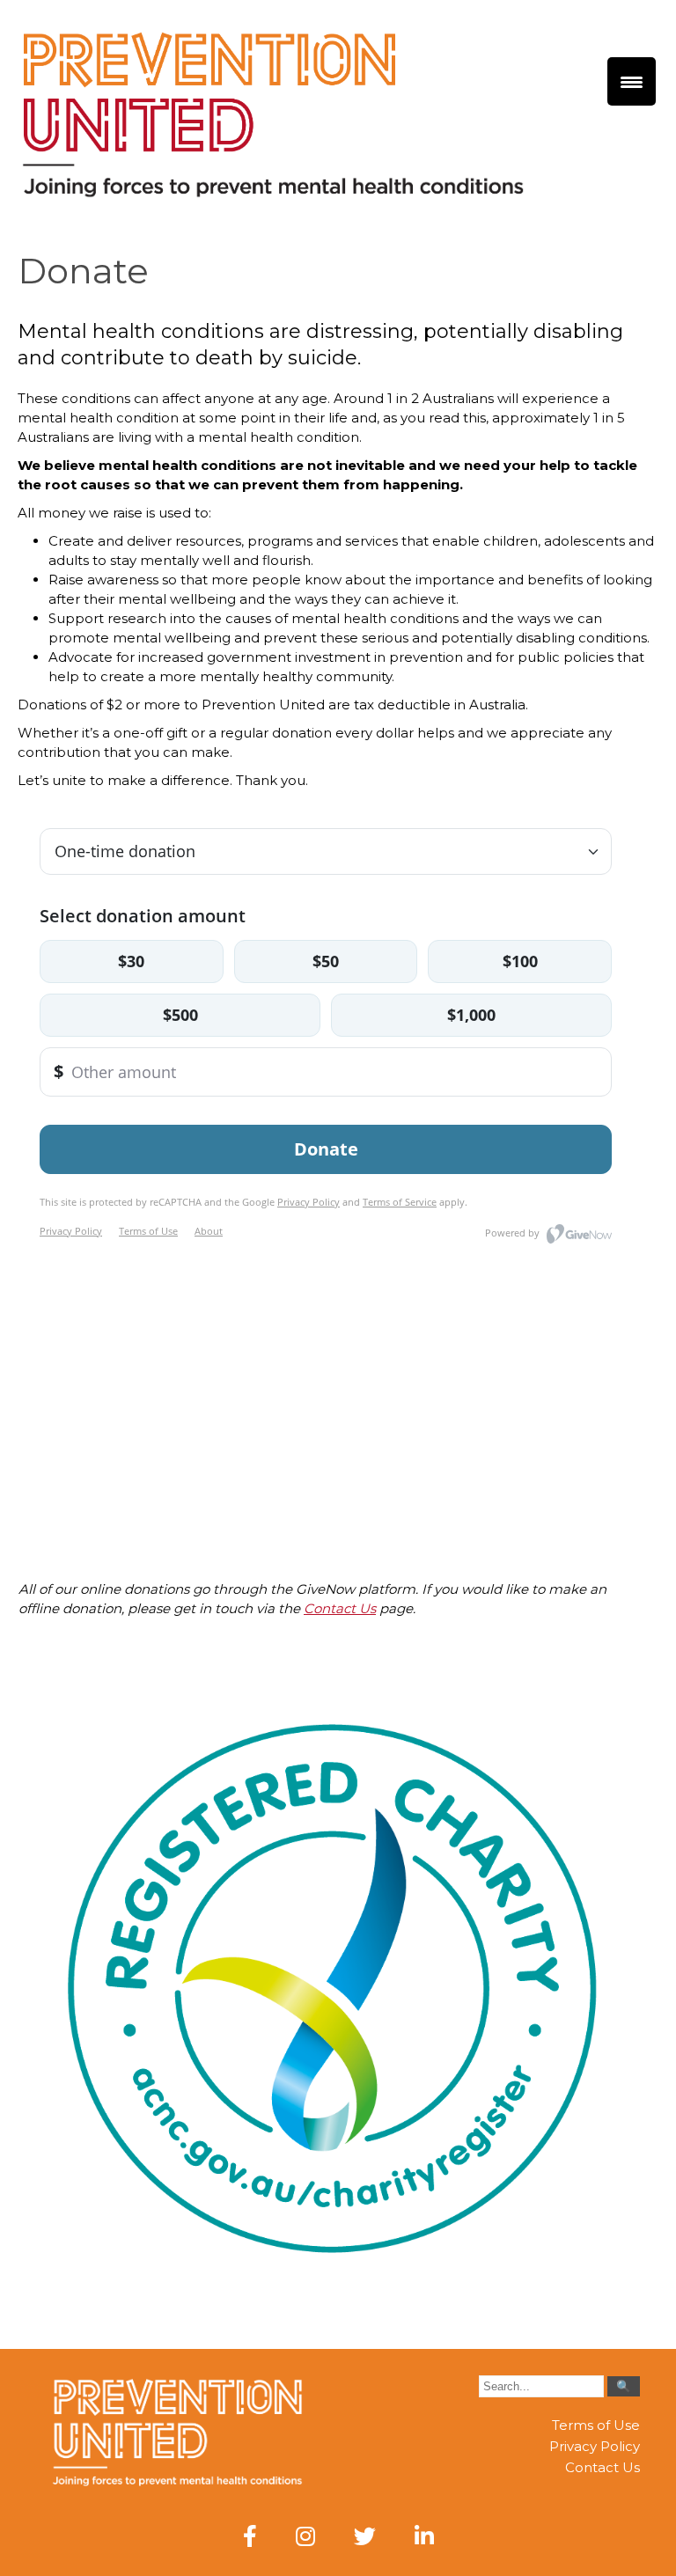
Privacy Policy (595, 2446)
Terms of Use (596, 2425)
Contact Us (340, 1608)
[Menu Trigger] (632, 81)
